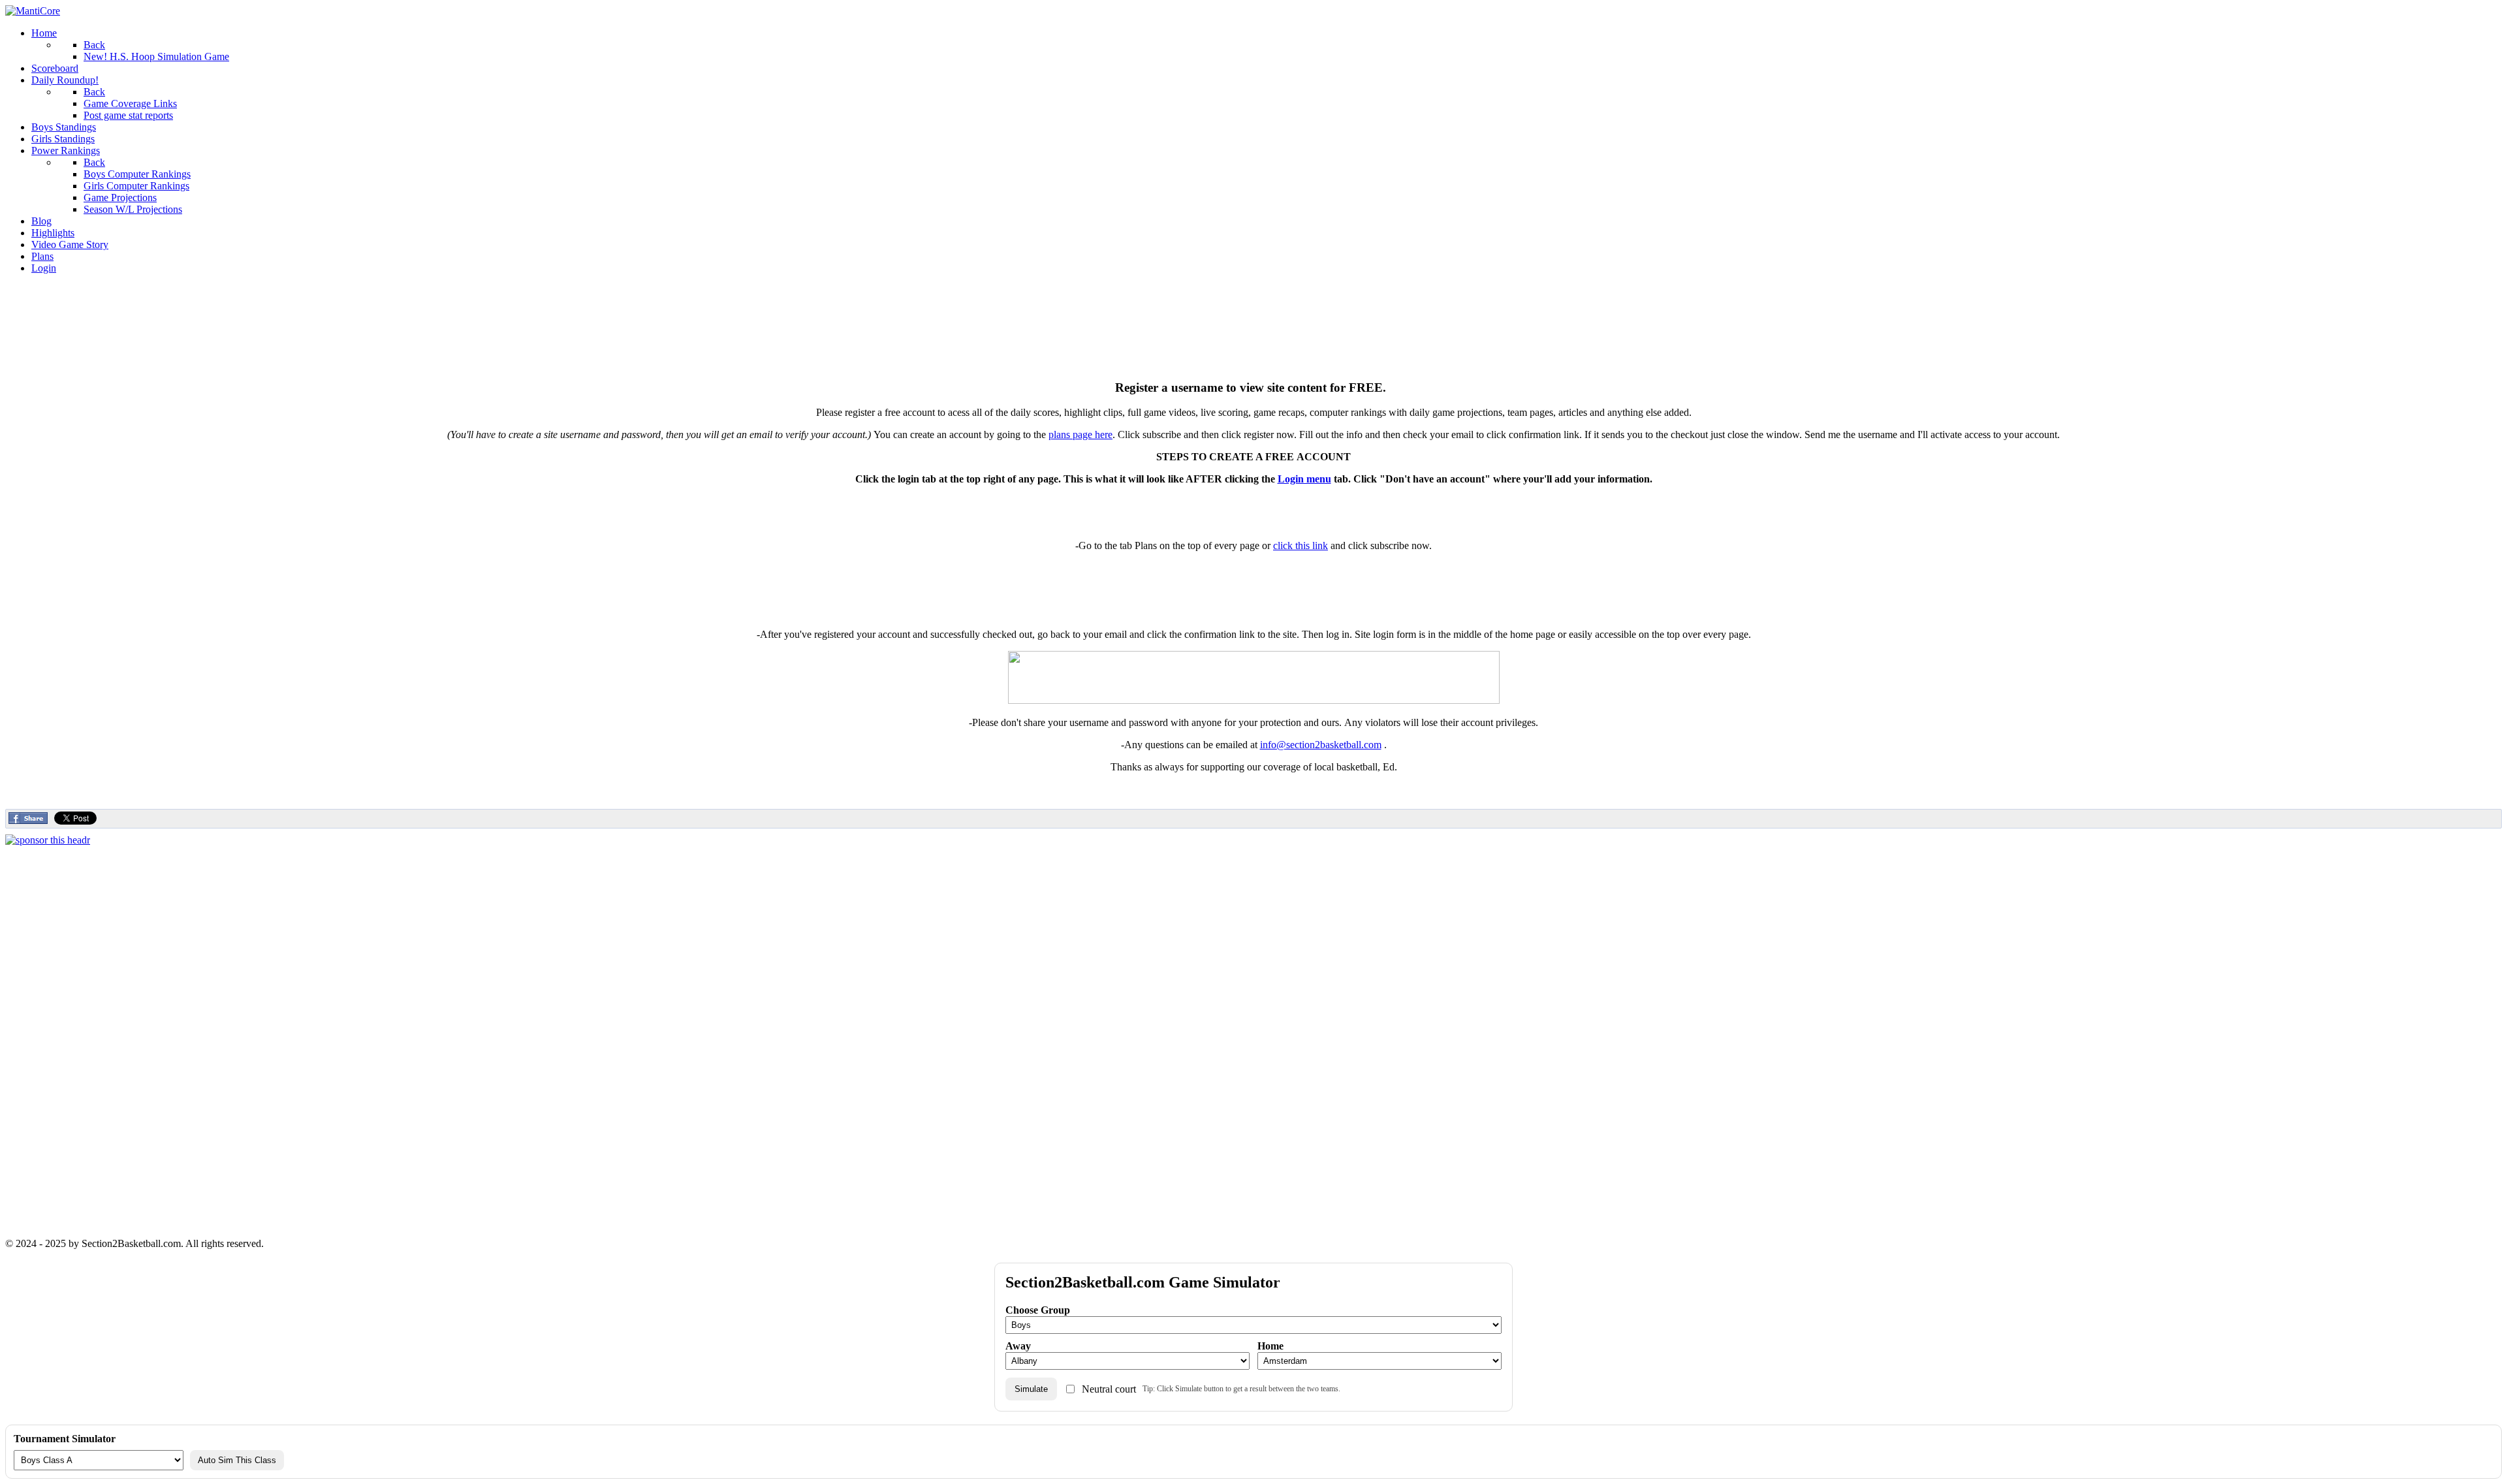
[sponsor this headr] (48, 840)
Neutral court (1109, 1389)
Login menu (1304, 479)
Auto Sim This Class (237, 1460)
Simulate (1031, 1389)
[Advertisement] (1253, 314)
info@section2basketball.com (1321, 745)
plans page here (1080, 434)
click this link (1301, 545)
